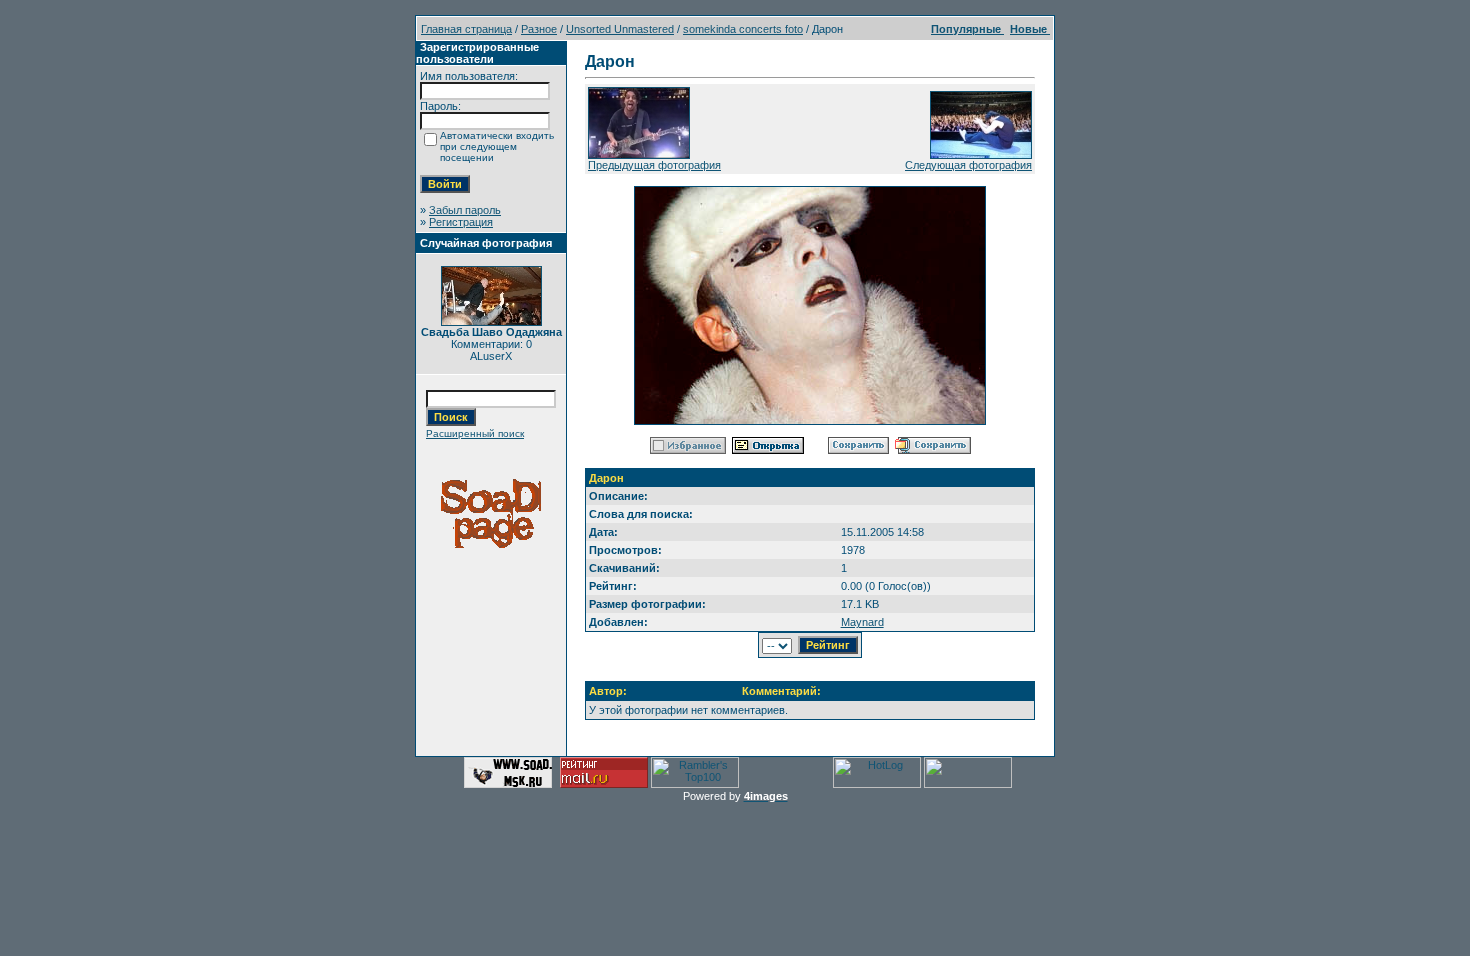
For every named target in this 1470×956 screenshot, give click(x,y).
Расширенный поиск (475, 433)
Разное (539, 29)
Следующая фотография (968, 165)
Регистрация (461, 222)
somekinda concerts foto (743, 29)
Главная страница (466, 29)
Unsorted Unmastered (620, 29)
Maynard (862, 622)
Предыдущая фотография (654, 165)
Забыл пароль (465, 210)
